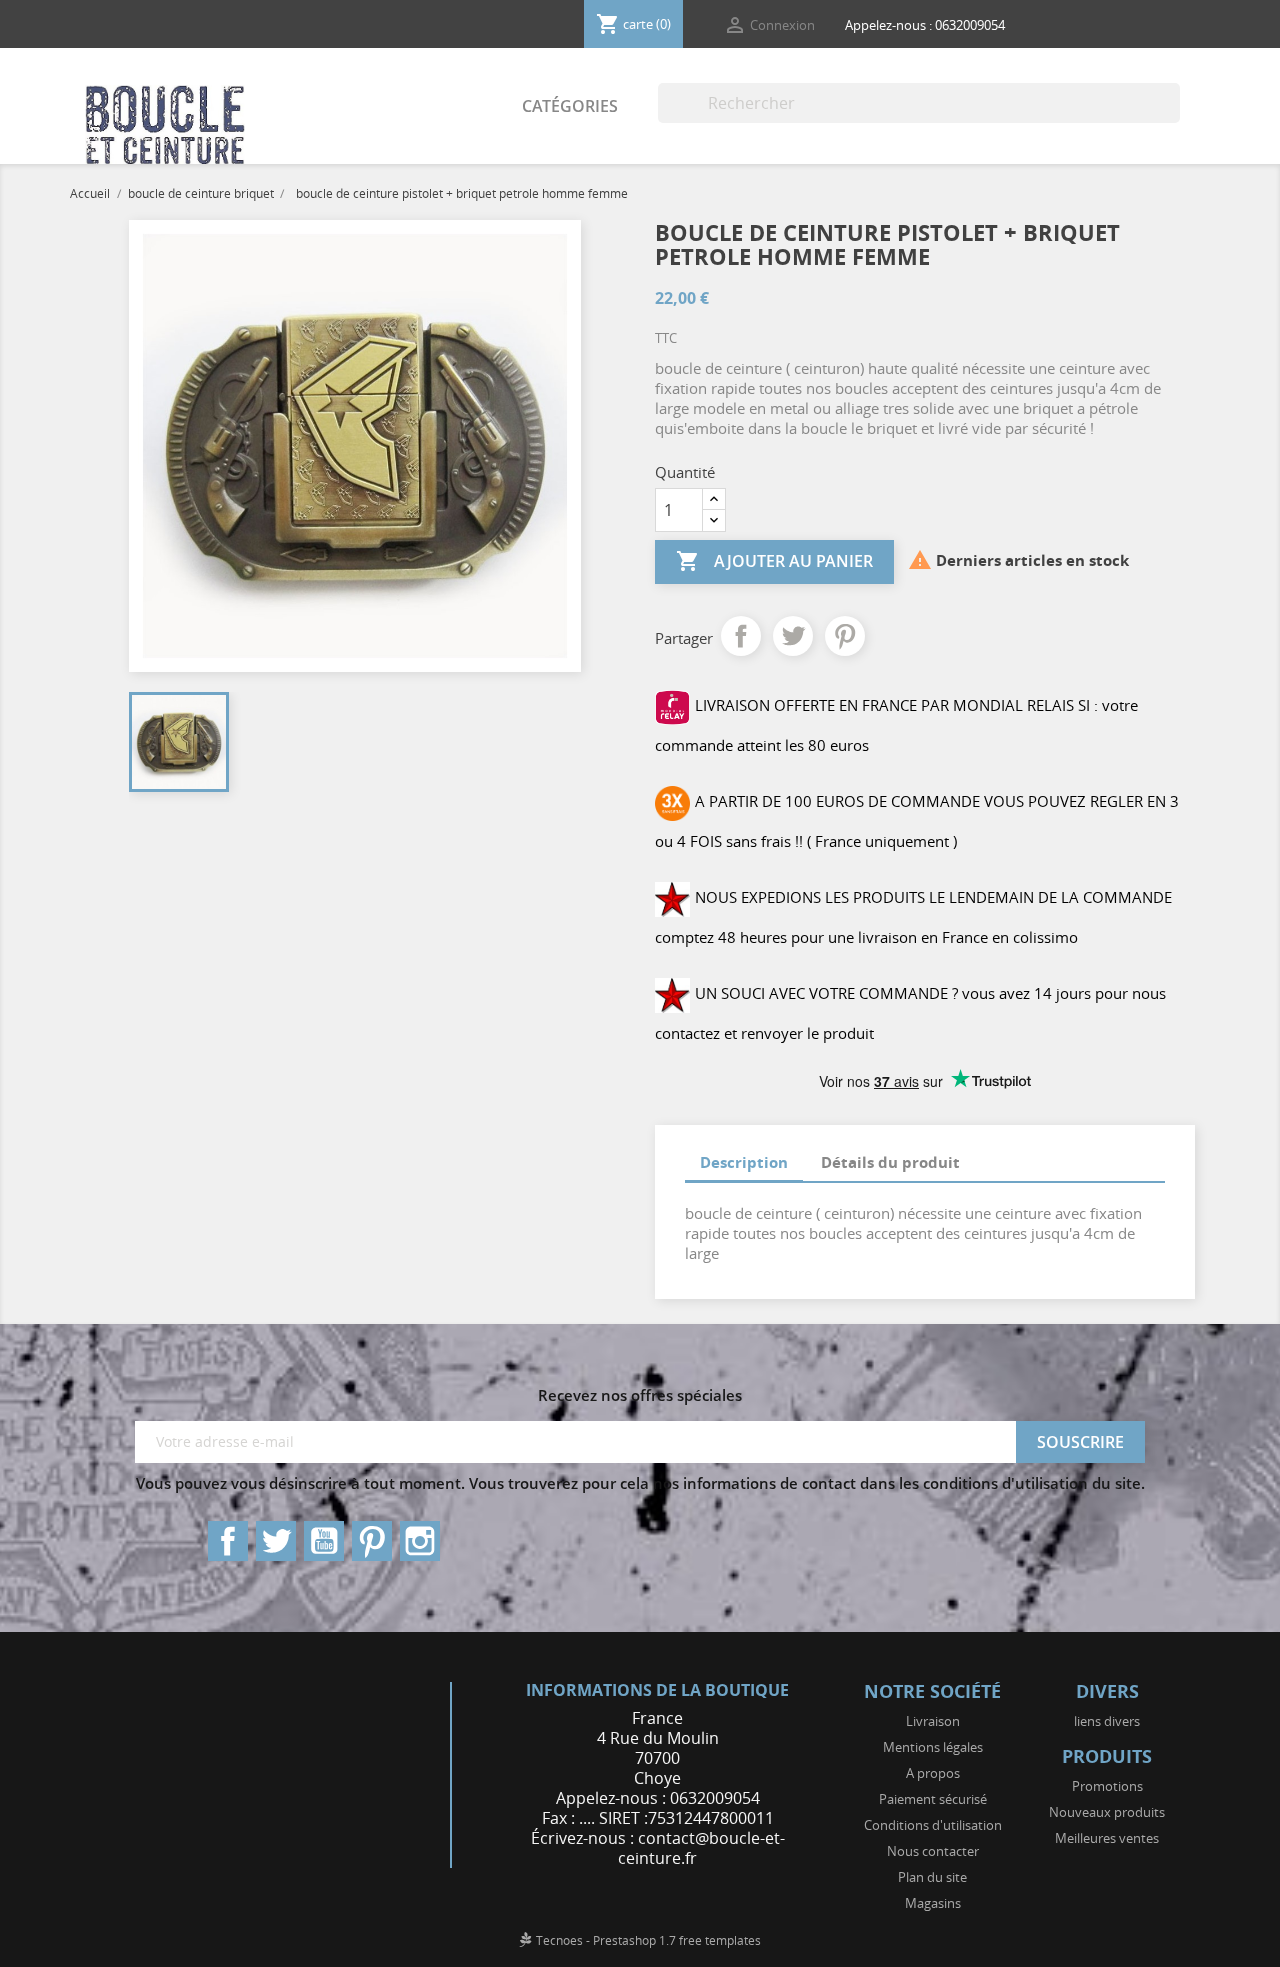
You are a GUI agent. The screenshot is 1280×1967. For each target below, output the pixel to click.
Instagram (420, 1541)
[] (1172, 117)
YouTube (324, 1541)
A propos (933, 1773)
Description (744, 1162)
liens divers (1107, 1721)
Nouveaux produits (1107, 1812)
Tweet (793, 636)
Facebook (228, 1541)
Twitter (276, 1541)
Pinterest (845, 636)
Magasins (933, 1903)
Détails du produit (890, 1162)
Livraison (933, 1721)
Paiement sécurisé (933, 1799)
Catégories (570, 106)
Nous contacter (933, 1851)
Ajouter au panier (774, 561)
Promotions (1107, 1786)
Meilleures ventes (1107, 1838)
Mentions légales (933, 1747)
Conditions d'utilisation (933, 1825)
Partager (741, 636)
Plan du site (932, 1877)
